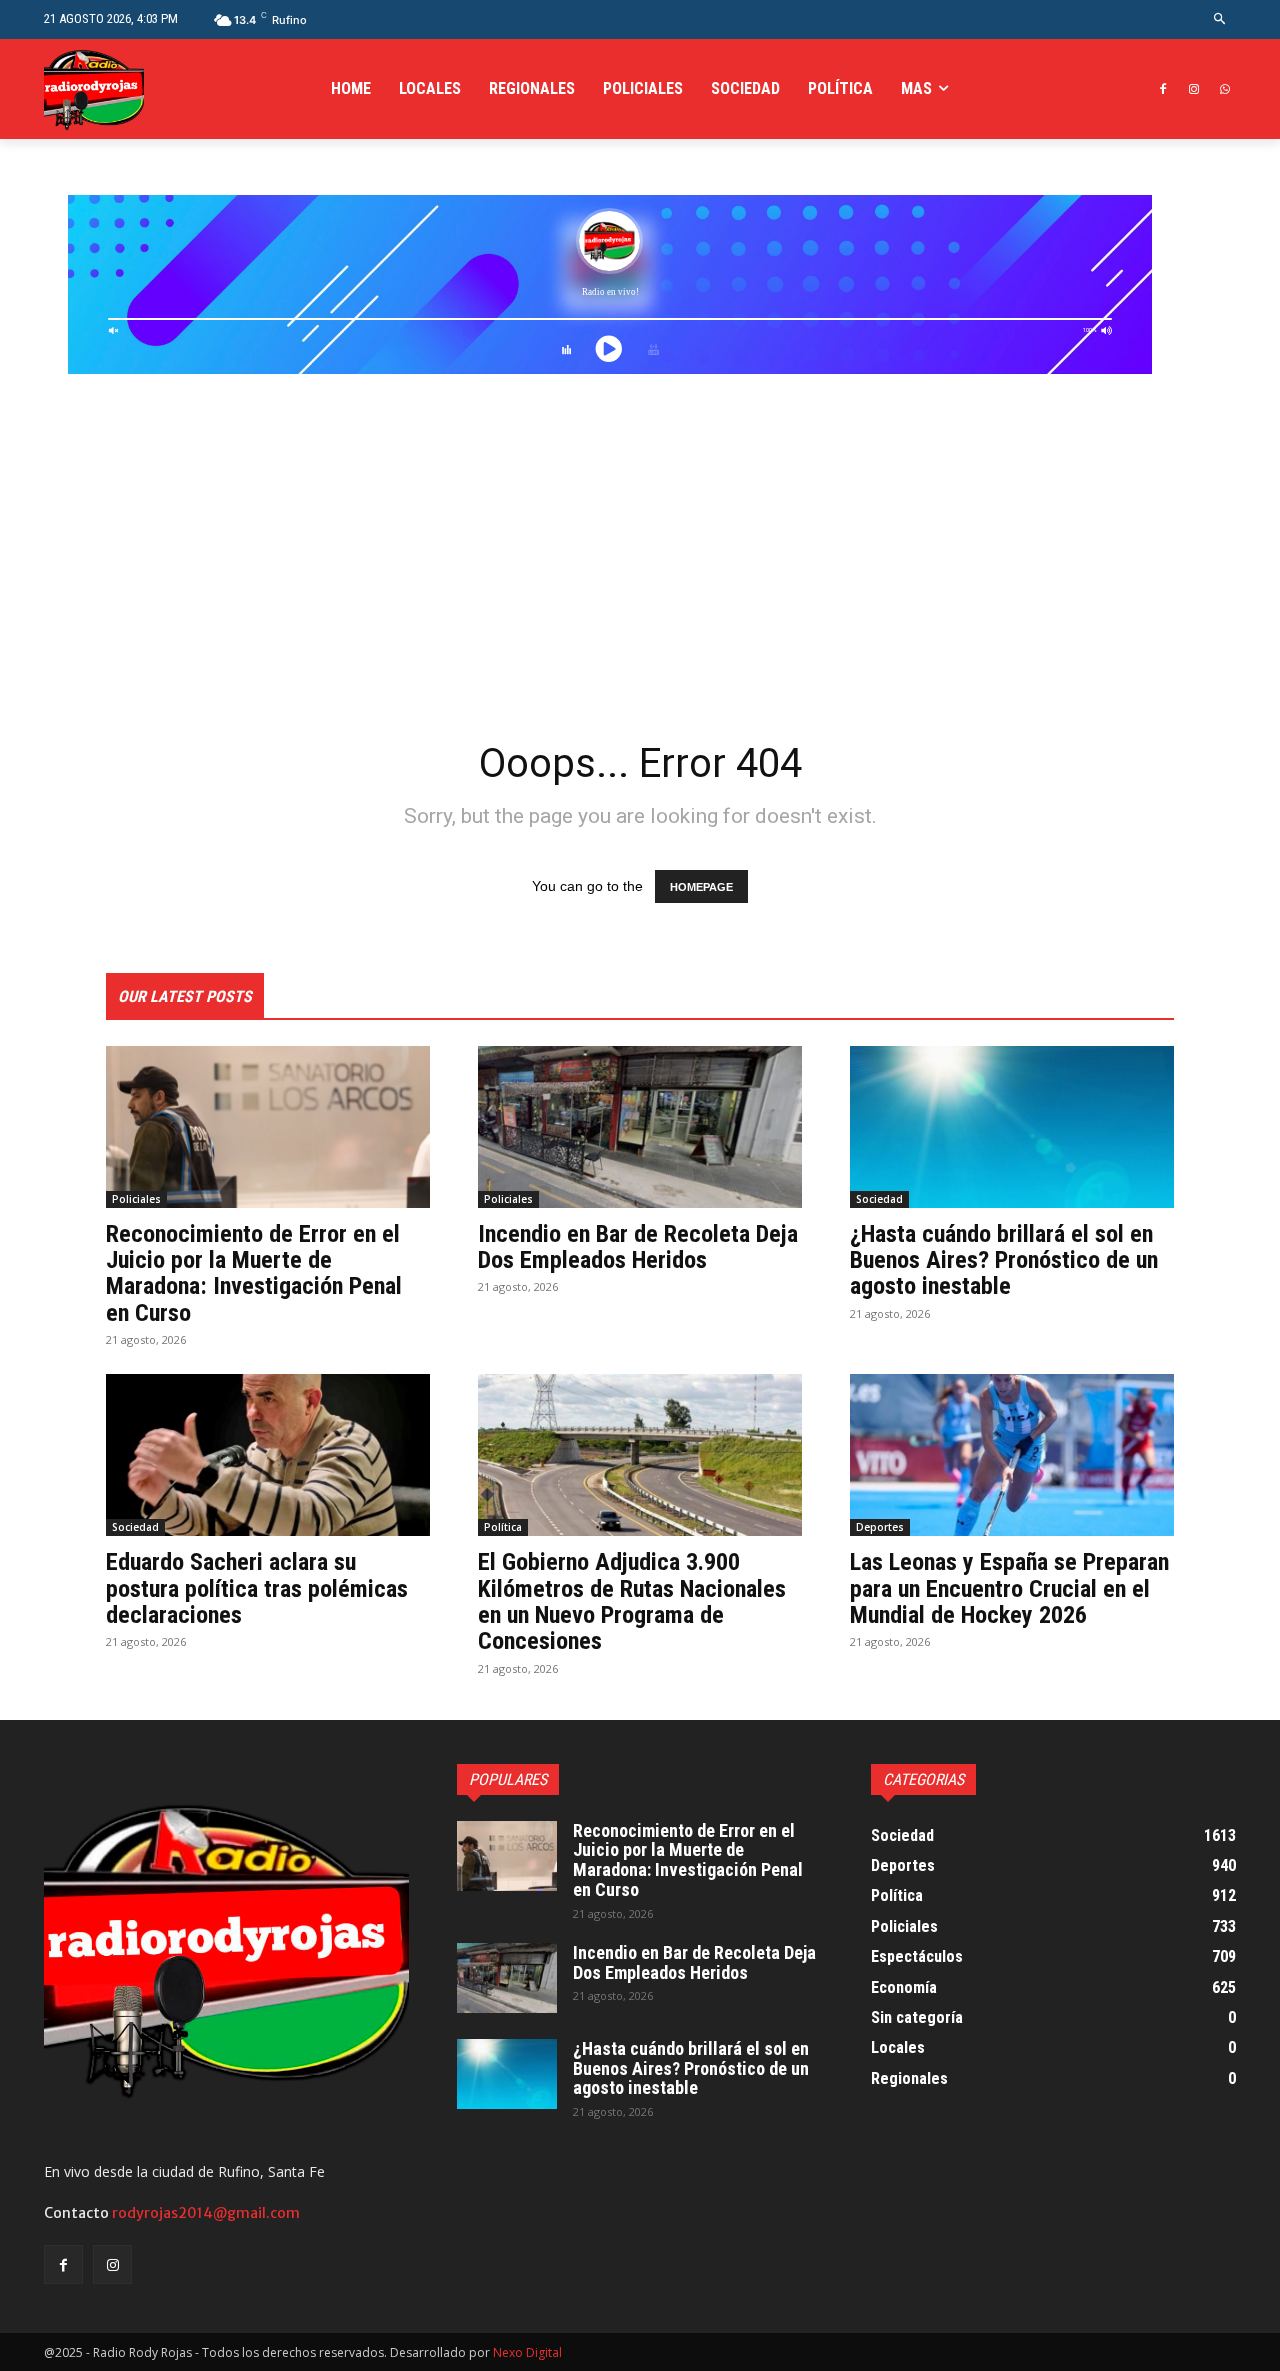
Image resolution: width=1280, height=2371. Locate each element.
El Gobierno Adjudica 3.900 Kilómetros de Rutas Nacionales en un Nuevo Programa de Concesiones (632, 1601)
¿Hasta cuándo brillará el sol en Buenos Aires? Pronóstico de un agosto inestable (1004, 1260)
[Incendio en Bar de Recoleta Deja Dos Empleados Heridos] (640, 1127)
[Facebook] (1163, 89)
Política (503, 1527)
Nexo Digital (527, 2352)
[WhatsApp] (1224, 89)
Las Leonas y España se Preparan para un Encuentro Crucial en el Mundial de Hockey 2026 (1009, 1588)
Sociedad (879, 1199)
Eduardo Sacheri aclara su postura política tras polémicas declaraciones (257, 1588)
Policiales (136, 1199)
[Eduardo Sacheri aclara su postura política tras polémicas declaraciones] (268, 1455)
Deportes (880, 1527)
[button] (1220, 19)
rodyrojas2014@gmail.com (206, 2213)
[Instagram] (1193, 89)
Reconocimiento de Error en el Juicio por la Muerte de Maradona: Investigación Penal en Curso (254, 1273)
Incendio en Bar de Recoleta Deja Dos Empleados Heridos (638, 1247)
